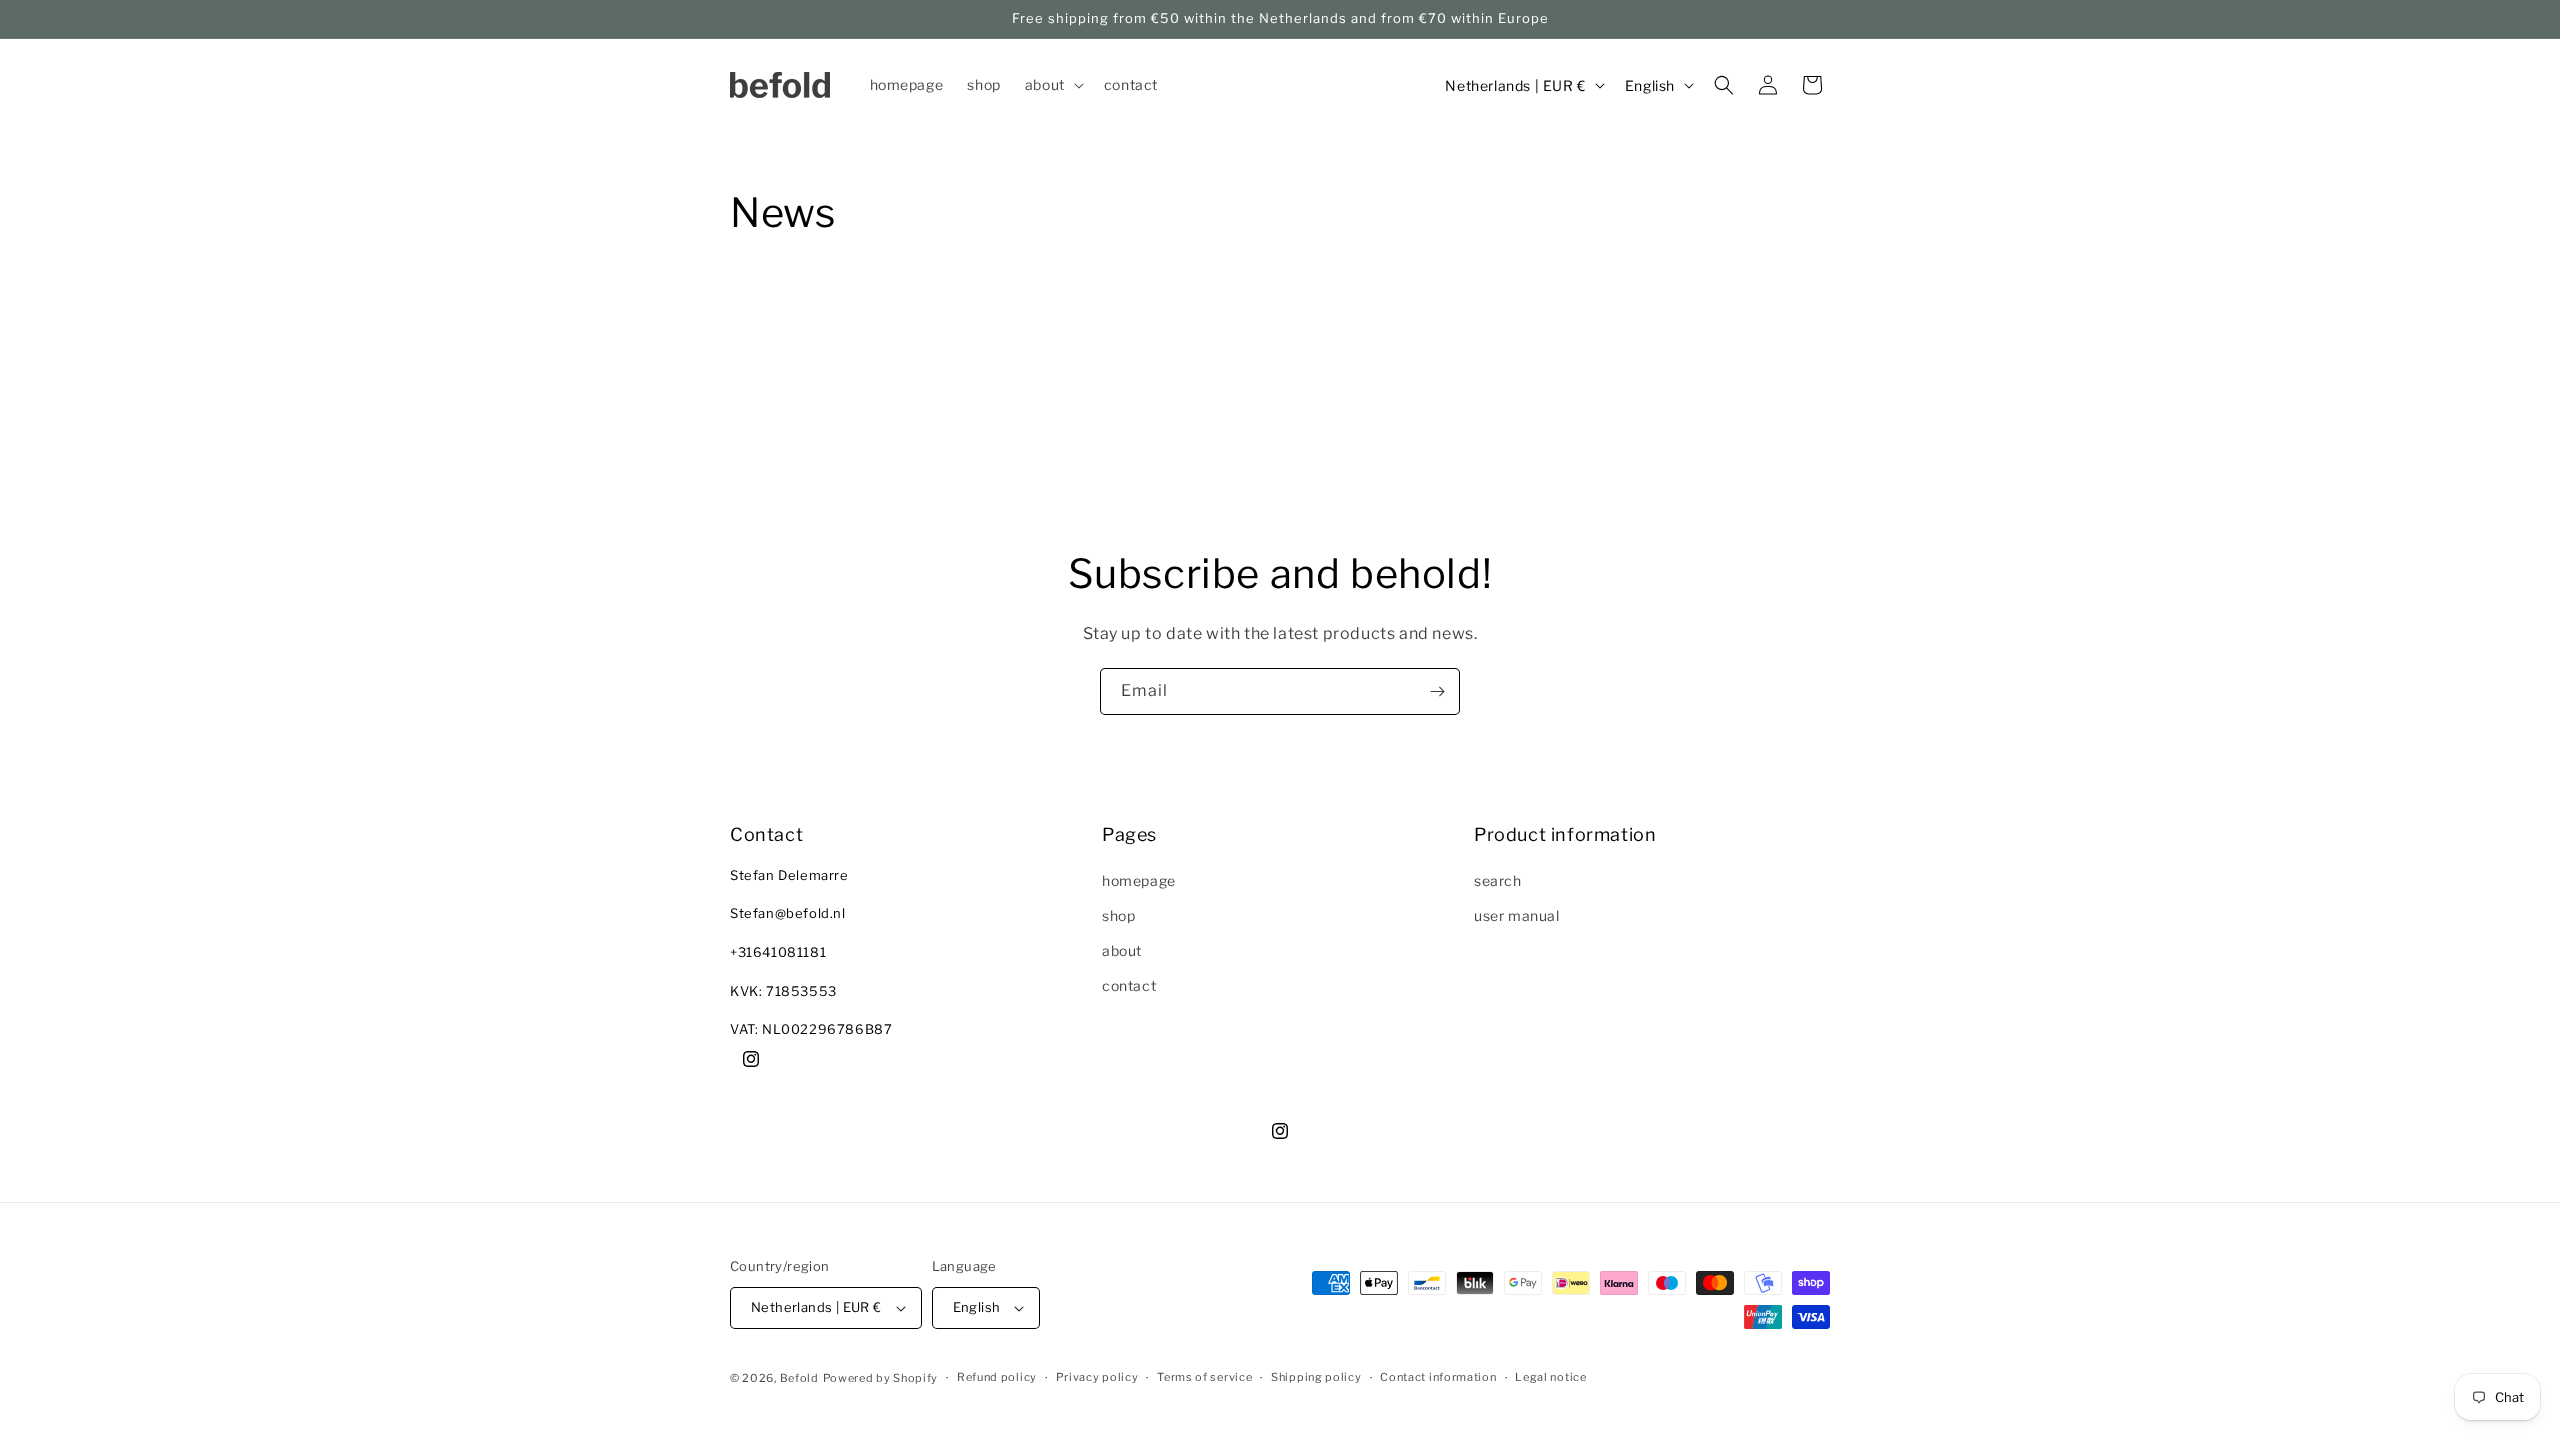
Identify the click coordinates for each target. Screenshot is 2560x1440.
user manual (1517, 915)
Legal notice (1550, 1377)
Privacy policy (1097, 1377)
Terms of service (1204, 1377)
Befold (799, 1378)
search (1498, 880)
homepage (1139, 880)
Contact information (1438, 1377)
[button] (1052, 85)
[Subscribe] (1437, 691)
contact (1129, 985)
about (1122, 950)
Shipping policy (1316, 1377)
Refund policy (997, 1377)
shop (1118, 915)
